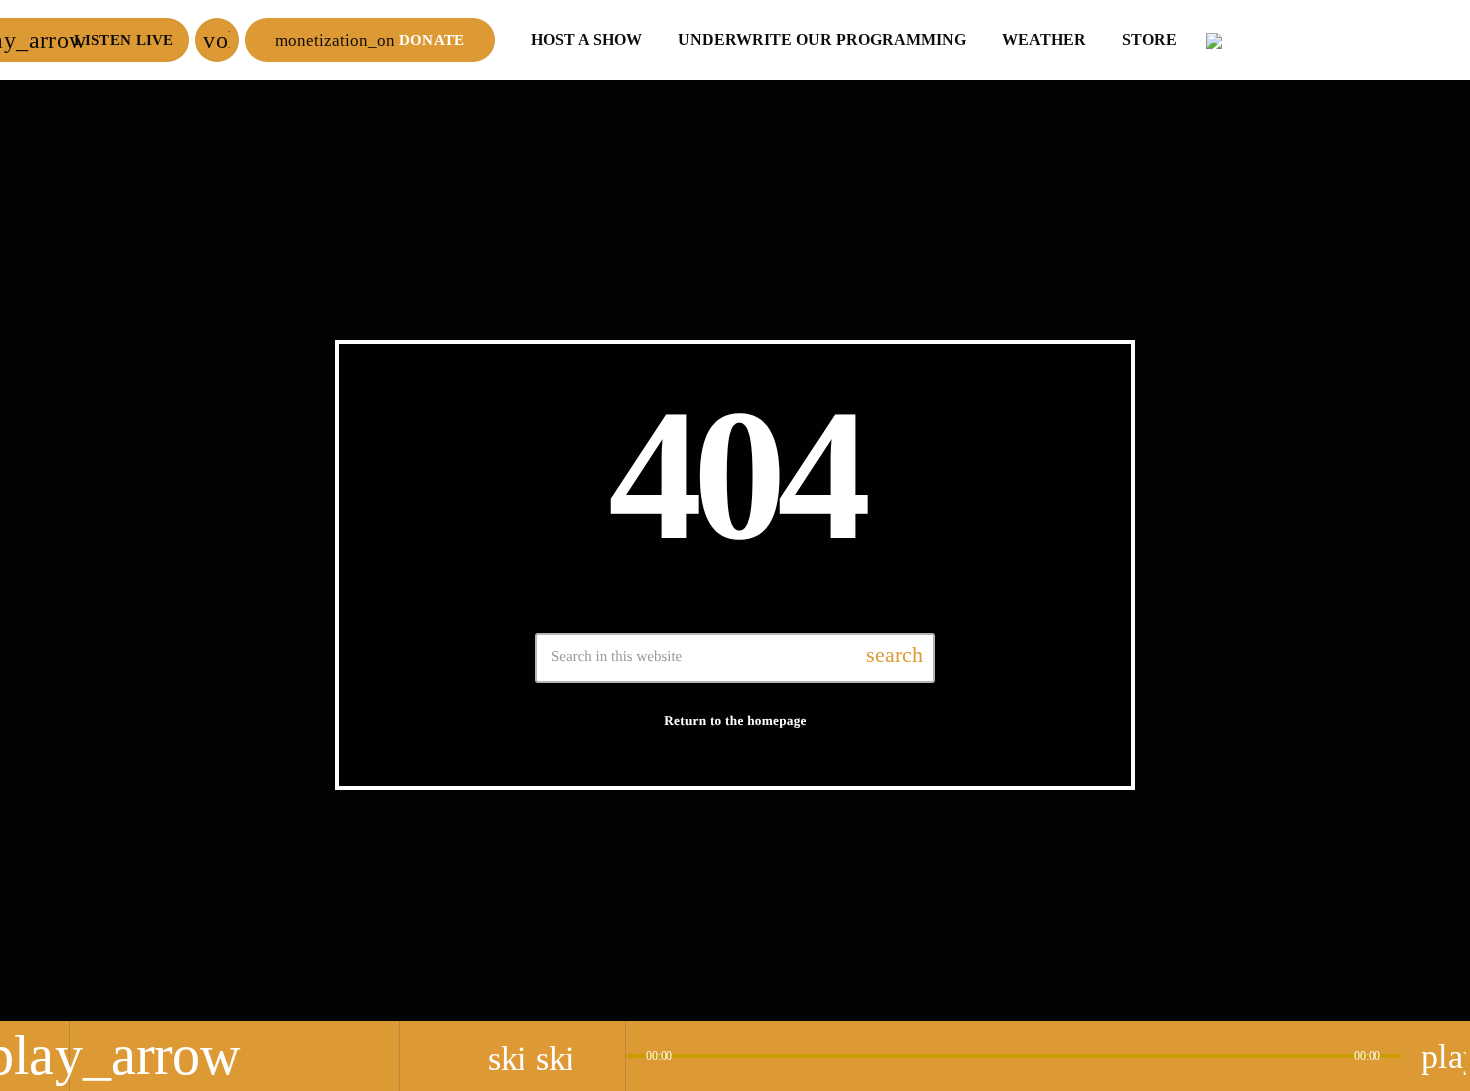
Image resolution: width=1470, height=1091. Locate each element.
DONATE (370, 40)
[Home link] (1330, 40)
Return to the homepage (735, 720)
